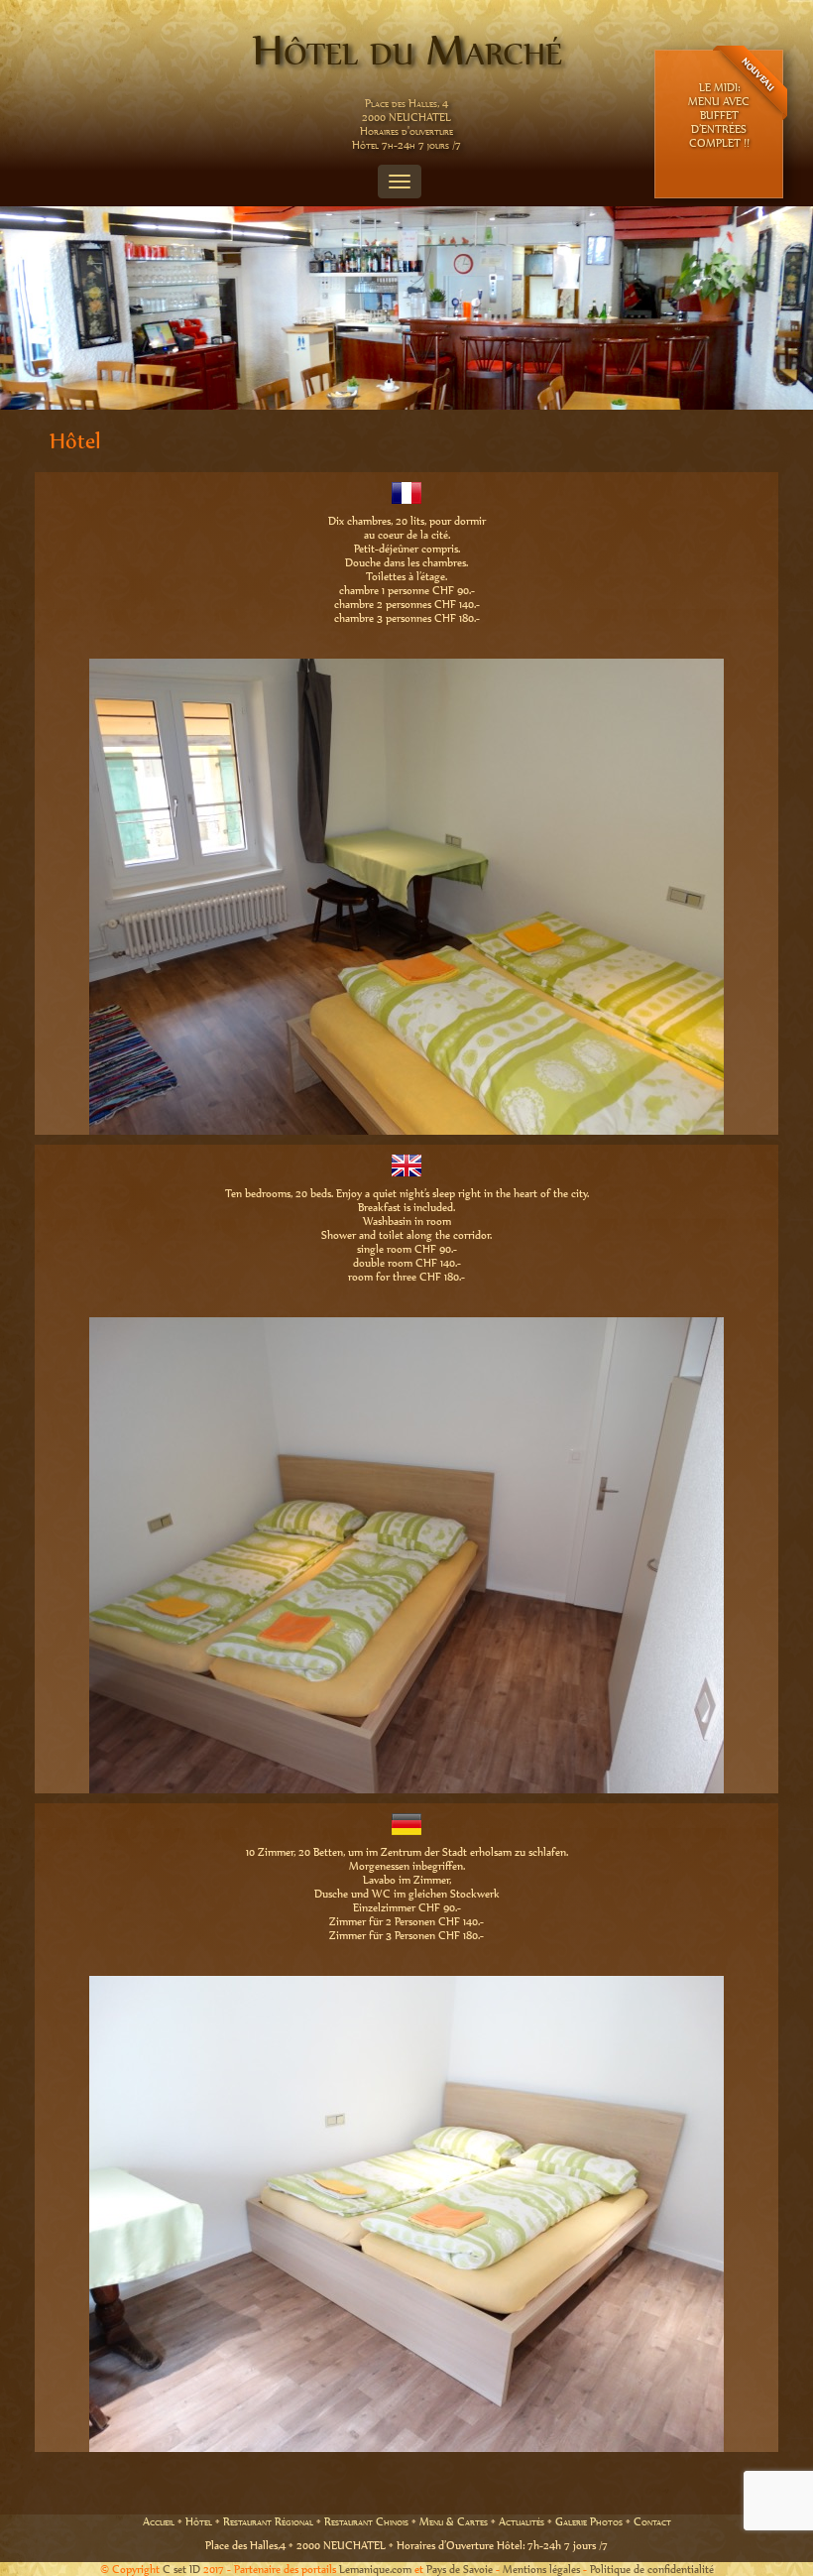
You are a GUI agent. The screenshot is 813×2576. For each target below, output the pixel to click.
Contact (652, 2521)
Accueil (159, 2521)
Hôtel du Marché (407, 50)
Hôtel (199, 2521)
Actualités (522, 2521)
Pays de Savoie (460, 2569)
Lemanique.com (375, 2569)
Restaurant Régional (268, 2521)
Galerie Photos (589, 2521)
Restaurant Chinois (366, 2521)
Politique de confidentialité (652, 2569)
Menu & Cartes (454, 2521)
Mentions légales (541, 2569)
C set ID (181, 2569)
